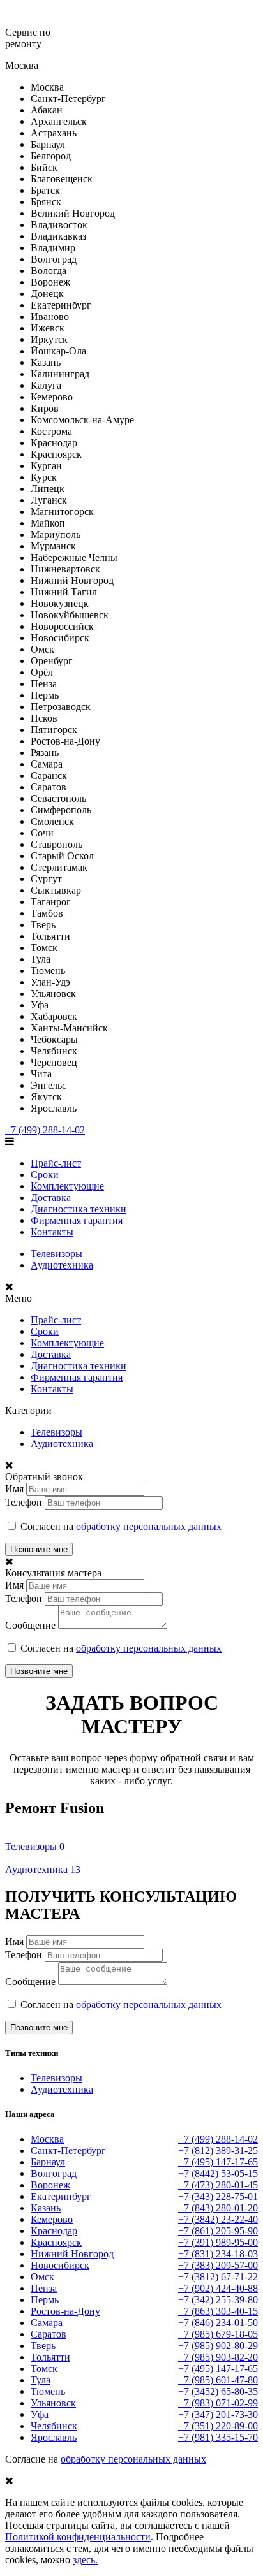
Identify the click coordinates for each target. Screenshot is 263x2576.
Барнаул (48, 2162)
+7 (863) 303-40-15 (218, 2311)
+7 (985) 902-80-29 (218, 2346)
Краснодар (54, 2231)
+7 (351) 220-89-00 (218, 2426)
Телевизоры (56, 1254)
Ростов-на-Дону (65, 2311)
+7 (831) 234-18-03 (218, 2254)
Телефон (24, 1502)
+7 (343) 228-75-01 (218, 2196)
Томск (44, 2369)
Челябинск (54, 2426)
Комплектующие (67, 1186)
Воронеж (50, 2185)
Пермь (45, 2300)
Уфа (40, 2414)
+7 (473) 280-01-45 (218, 2185)
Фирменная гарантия (77, 1220)
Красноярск (56, 2242)
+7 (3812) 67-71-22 (218, 2277)
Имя (14, 1489)
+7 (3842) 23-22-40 (218, 2219)
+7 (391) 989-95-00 (218, 2242)
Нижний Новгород (72, 2254)
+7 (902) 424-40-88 (218, 2288)
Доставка (51, 1197)
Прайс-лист (56, 1163)
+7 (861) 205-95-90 (218, 2231)
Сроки (45, 1175)
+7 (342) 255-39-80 (218, 2300)
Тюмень (48, 2391)
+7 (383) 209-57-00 (218, 2265)
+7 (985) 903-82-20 (218, 2357)
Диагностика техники (79, 1209)
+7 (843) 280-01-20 (218, 2208)
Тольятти (50, 2357)
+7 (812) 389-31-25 (218, 2150)
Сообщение (30, 1625)
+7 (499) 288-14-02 (45, 1130)
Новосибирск (60, 2265)
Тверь (43, 2346)
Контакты (52, 1232)
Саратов (49, 2334)
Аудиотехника (62, 1265)
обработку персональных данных (149, 1526)
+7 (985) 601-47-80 (218, 2380)
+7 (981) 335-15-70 (218, 2437)
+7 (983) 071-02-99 (218, 2403)
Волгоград (54, 2173)
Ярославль (54, 2437)
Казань (46, 2208)
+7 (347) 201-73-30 (218, 2414)
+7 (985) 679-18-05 (218, 2334)
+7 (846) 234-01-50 (218, 2323)
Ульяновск (53, 2403)
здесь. (85, 2560)
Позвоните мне (39, 1549)
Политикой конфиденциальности (78, 2537)
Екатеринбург (61, 2196)
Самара (47, 2323)
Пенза (44, 2288)
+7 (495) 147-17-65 (218, 2162)
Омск (42, 2277)
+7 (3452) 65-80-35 (218, 2391)
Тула (41, 2380)
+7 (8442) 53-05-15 (218, 2173)
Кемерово (52, 2219)
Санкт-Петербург (68, 2150)
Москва (47, 2139)
